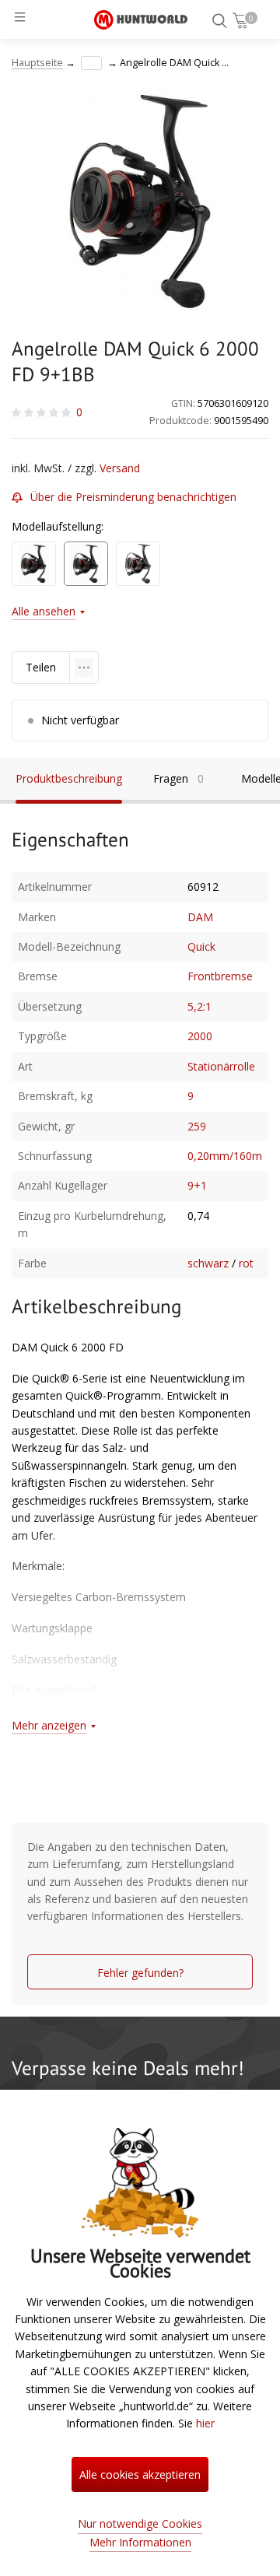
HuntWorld (141, 19)
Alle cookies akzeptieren (140, 2474)
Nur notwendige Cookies (140, 2523)
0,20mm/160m (225, 1156)
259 (197, 1126)
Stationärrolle (221, 1066)
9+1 (197, 1185)
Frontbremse (220, 976)
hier (205, 2423)
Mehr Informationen (140, 2542)
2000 (200, 1036)
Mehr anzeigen (49, 1725)
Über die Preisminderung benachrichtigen (133, 497)
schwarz (208, 1263)
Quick (201, 946)
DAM (200, 917)
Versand (120, 468)
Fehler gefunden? (140, 1973)
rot (246, 1263)
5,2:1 (199, 1006)
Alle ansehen (44, 611)
